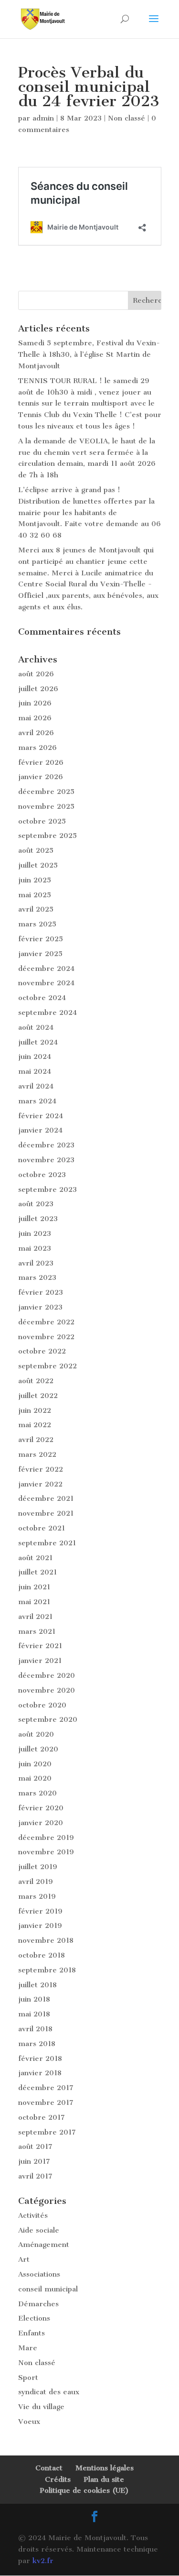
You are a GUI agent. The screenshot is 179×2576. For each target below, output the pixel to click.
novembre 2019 (46, 1852)
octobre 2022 (42, 1351)
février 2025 (41, 939)
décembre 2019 (46, 1838)
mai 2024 (35, 1071)
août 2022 (36, 1381)
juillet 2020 (38, 1749)
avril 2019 (36, 1882)
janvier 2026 (41, 777)
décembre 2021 (46, 1498)
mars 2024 (37, 1101)
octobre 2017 (42, 2117)
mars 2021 (37, 1631)
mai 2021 (34, 1602)
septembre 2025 (47, 836)
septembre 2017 (47, 2132)
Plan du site (104, 2479)
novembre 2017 (46, 2103)
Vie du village (41, 2407)
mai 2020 (35, 1778)
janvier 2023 (40, 1307)
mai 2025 (35, 895)
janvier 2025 (40, 954)
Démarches (38, 2304)
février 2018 (40, 2059)
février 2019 (40, 1911)
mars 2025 (37, 924)
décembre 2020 (47, 1675)
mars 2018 (37, 2044)
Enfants (32, 2333)
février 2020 (41, 1808)
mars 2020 (37, 1793)
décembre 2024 (46, 969)
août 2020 (36, 1734)
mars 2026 (37, 748)
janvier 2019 (40, 1926)
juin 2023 (35, 1233)
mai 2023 (35, 1248)
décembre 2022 (46, 1322)
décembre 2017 (46, 2088)
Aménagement (44, 2245)
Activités (33, 2215)
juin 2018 (34, 1999)
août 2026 (36, 674)
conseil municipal (48, 2289)
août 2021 (35, 1558)
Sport (28, 2378)
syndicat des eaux (49, 2392)
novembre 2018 (46, 1940)
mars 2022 (37, 1454)
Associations (39, 2274)
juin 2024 (35, 1057)
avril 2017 (35, 2176)
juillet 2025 (38, 865)
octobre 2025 (42, 821)
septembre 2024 (47, 1013)
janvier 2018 (40, 2073)
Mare (28, 2348)
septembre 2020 (48, 1719)
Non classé (126, 118)
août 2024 (36, 1027)
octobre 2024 (42, 998)
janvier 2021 (40, 1661)
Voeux (29, 2422)
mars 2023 (37, 1277)
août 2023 (36, 1204)
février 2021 (40, 1646)
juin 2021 (34, 1587)
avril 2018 (35, 2029)
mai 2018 (34, 2014)
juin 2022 (35, 1410)
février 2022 (41, 1469)
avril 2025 (36, 909)
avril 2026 (36, 733)
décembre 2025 (46, 792)
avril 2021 (35, 1617)
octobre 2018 (42, 1955)
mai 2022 (35, 1425)
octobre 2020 (42, 1705)
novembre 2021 (46, 1513)
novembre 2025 (46, 806)
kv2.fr (43, 2561)
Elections (34, 2318)
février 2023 (41, 1292)
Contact (49, 2468)
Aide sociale (39, 2230)
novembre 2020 (47, 1690)
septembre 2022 (47, 1366)
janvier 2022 (40, 1484)
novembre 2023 (46, 1160)
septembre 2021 (47, 1543)
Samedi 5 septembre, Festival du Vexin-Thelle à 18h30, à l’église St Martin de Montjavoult (89, 354)
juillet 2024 (38, 1042)
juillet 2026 (38, 689)
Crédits (58, 2479)
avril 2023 (36, 1263)
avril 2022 (36, 1440)
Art (24, 2259)
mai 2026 (35, 718)
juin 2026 (35, 703)
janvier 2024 (40, 1130)
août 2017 (35, 2147)
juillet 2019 (38, 1867)
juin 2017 (34, 2161)
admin (43, 118)
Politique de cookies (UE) (84, 2490)
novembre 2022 (46, 1337)
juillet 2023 (38, 1219)
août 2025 (36, 850)
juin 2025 (35, 880)
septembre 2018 (47, 1970)
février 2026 (41, 762)
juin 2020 (35, 1764)
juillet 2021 (37, 1572)
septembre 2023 (47, 1189)
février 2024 (41, 1116)
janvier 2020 (41, 1823)
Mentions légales (105, 2468)
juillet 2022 (38, 1396)
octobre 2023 (42, 1175)
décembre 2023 (46, 1145)
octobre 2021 (42, 1528)
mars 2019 (37, 1896)
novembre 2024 (46, 983)
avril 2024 (36, 1086)
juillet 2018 (37, 1985)
